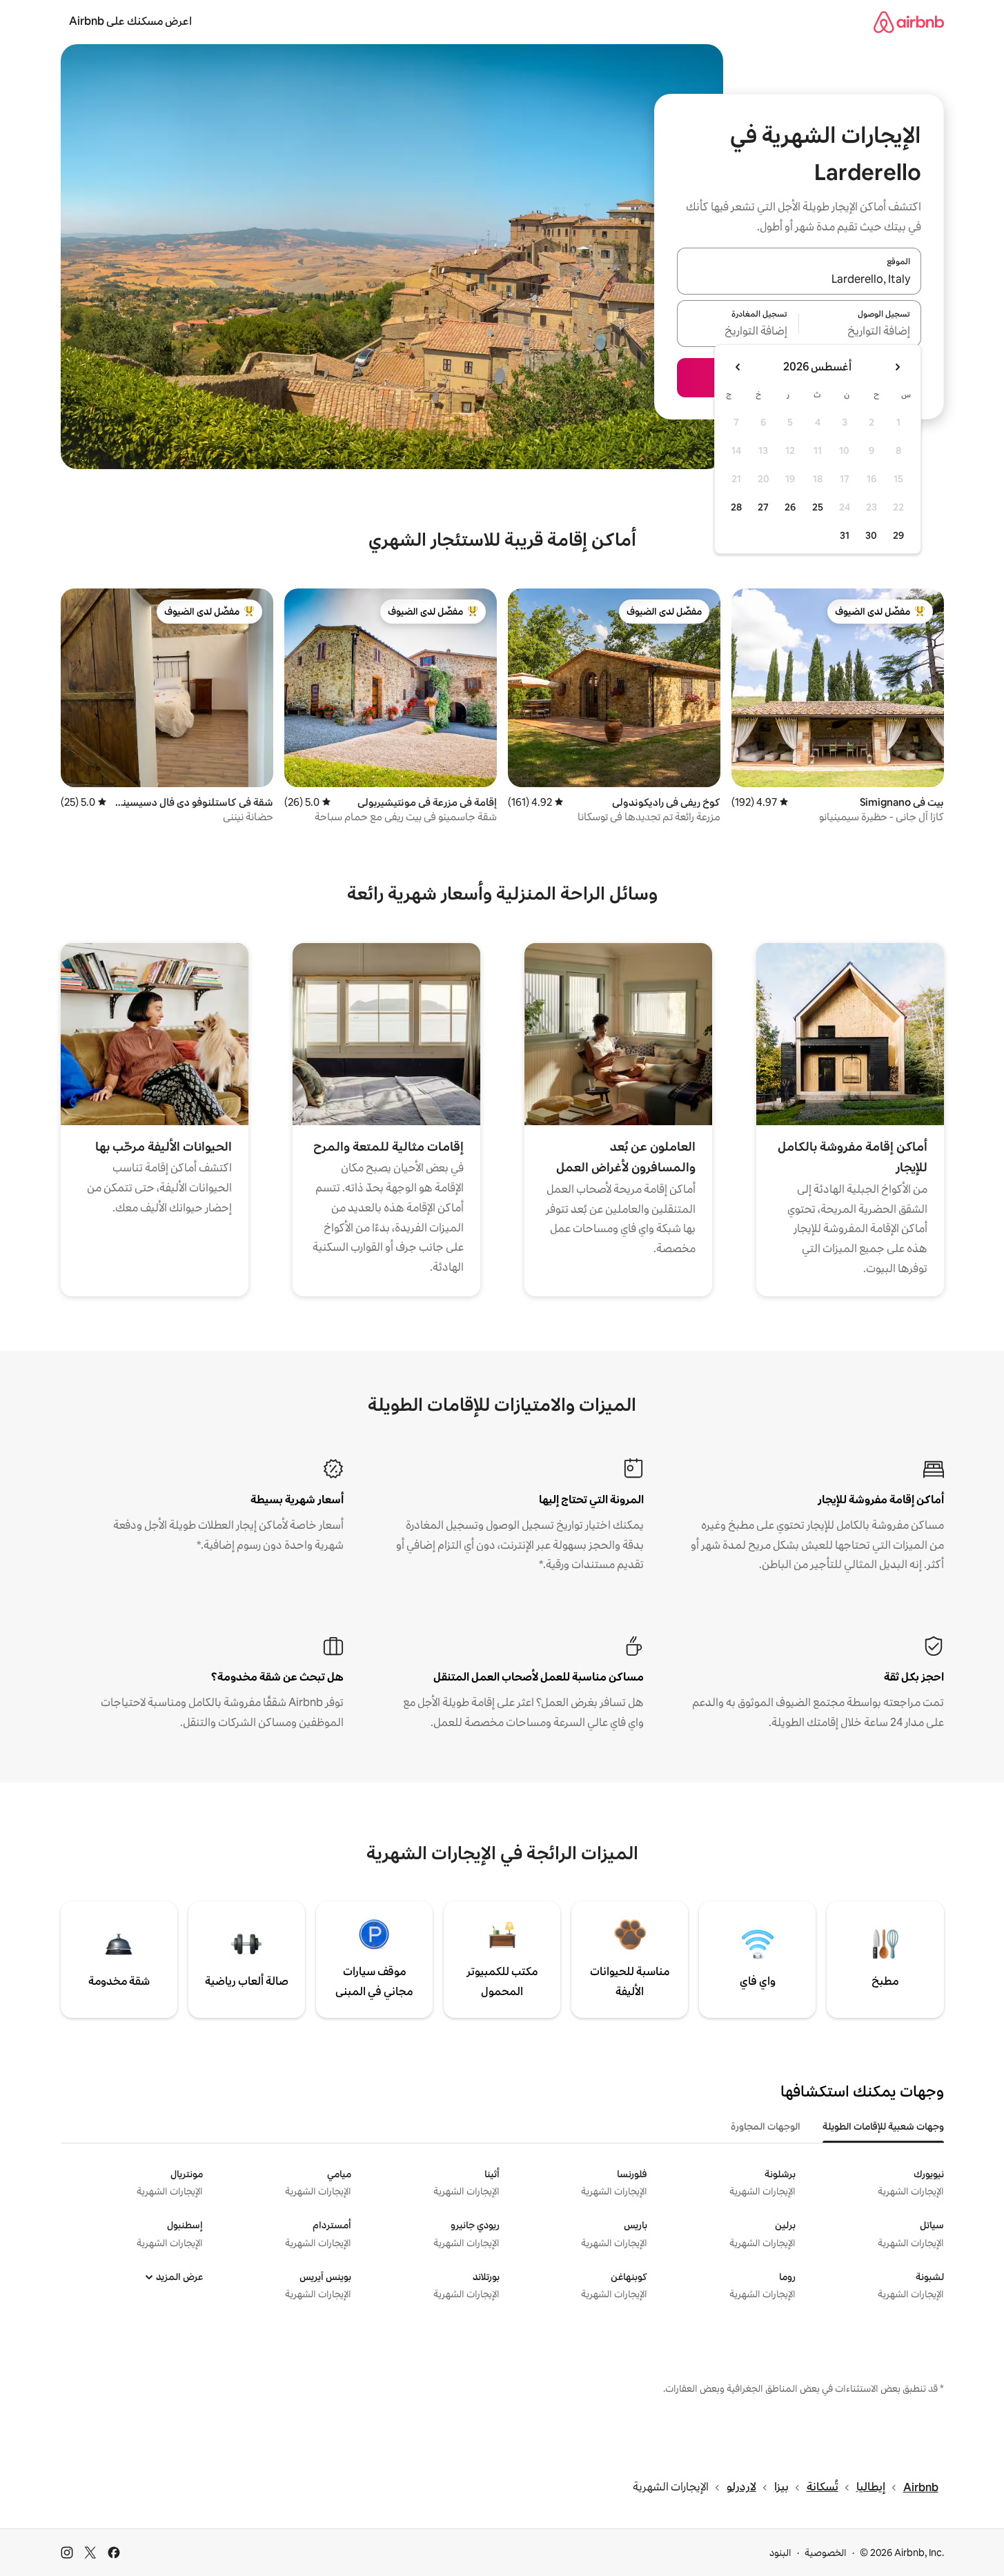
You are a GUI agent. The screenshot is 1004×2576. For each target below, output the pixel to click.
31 (845, 535)
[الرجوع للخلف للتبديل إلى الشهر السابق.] (897, 367)
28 (736, 507)
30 (871, 535)
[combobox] (799, 279)
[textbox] (860, 332)
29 (898, 535)
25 (818, 507)
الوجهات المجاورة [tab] (766, 2126)
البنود (780, 2553)
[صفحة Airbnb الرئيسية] (909, 22)
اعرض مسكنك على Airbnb (130, 21)
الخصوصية (826, 2553)
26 (790, 507)
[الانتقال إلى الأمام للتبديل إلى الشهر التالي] (738, 367)
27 (763, 507)
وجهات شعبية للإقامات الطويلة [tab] (883, 2126)
